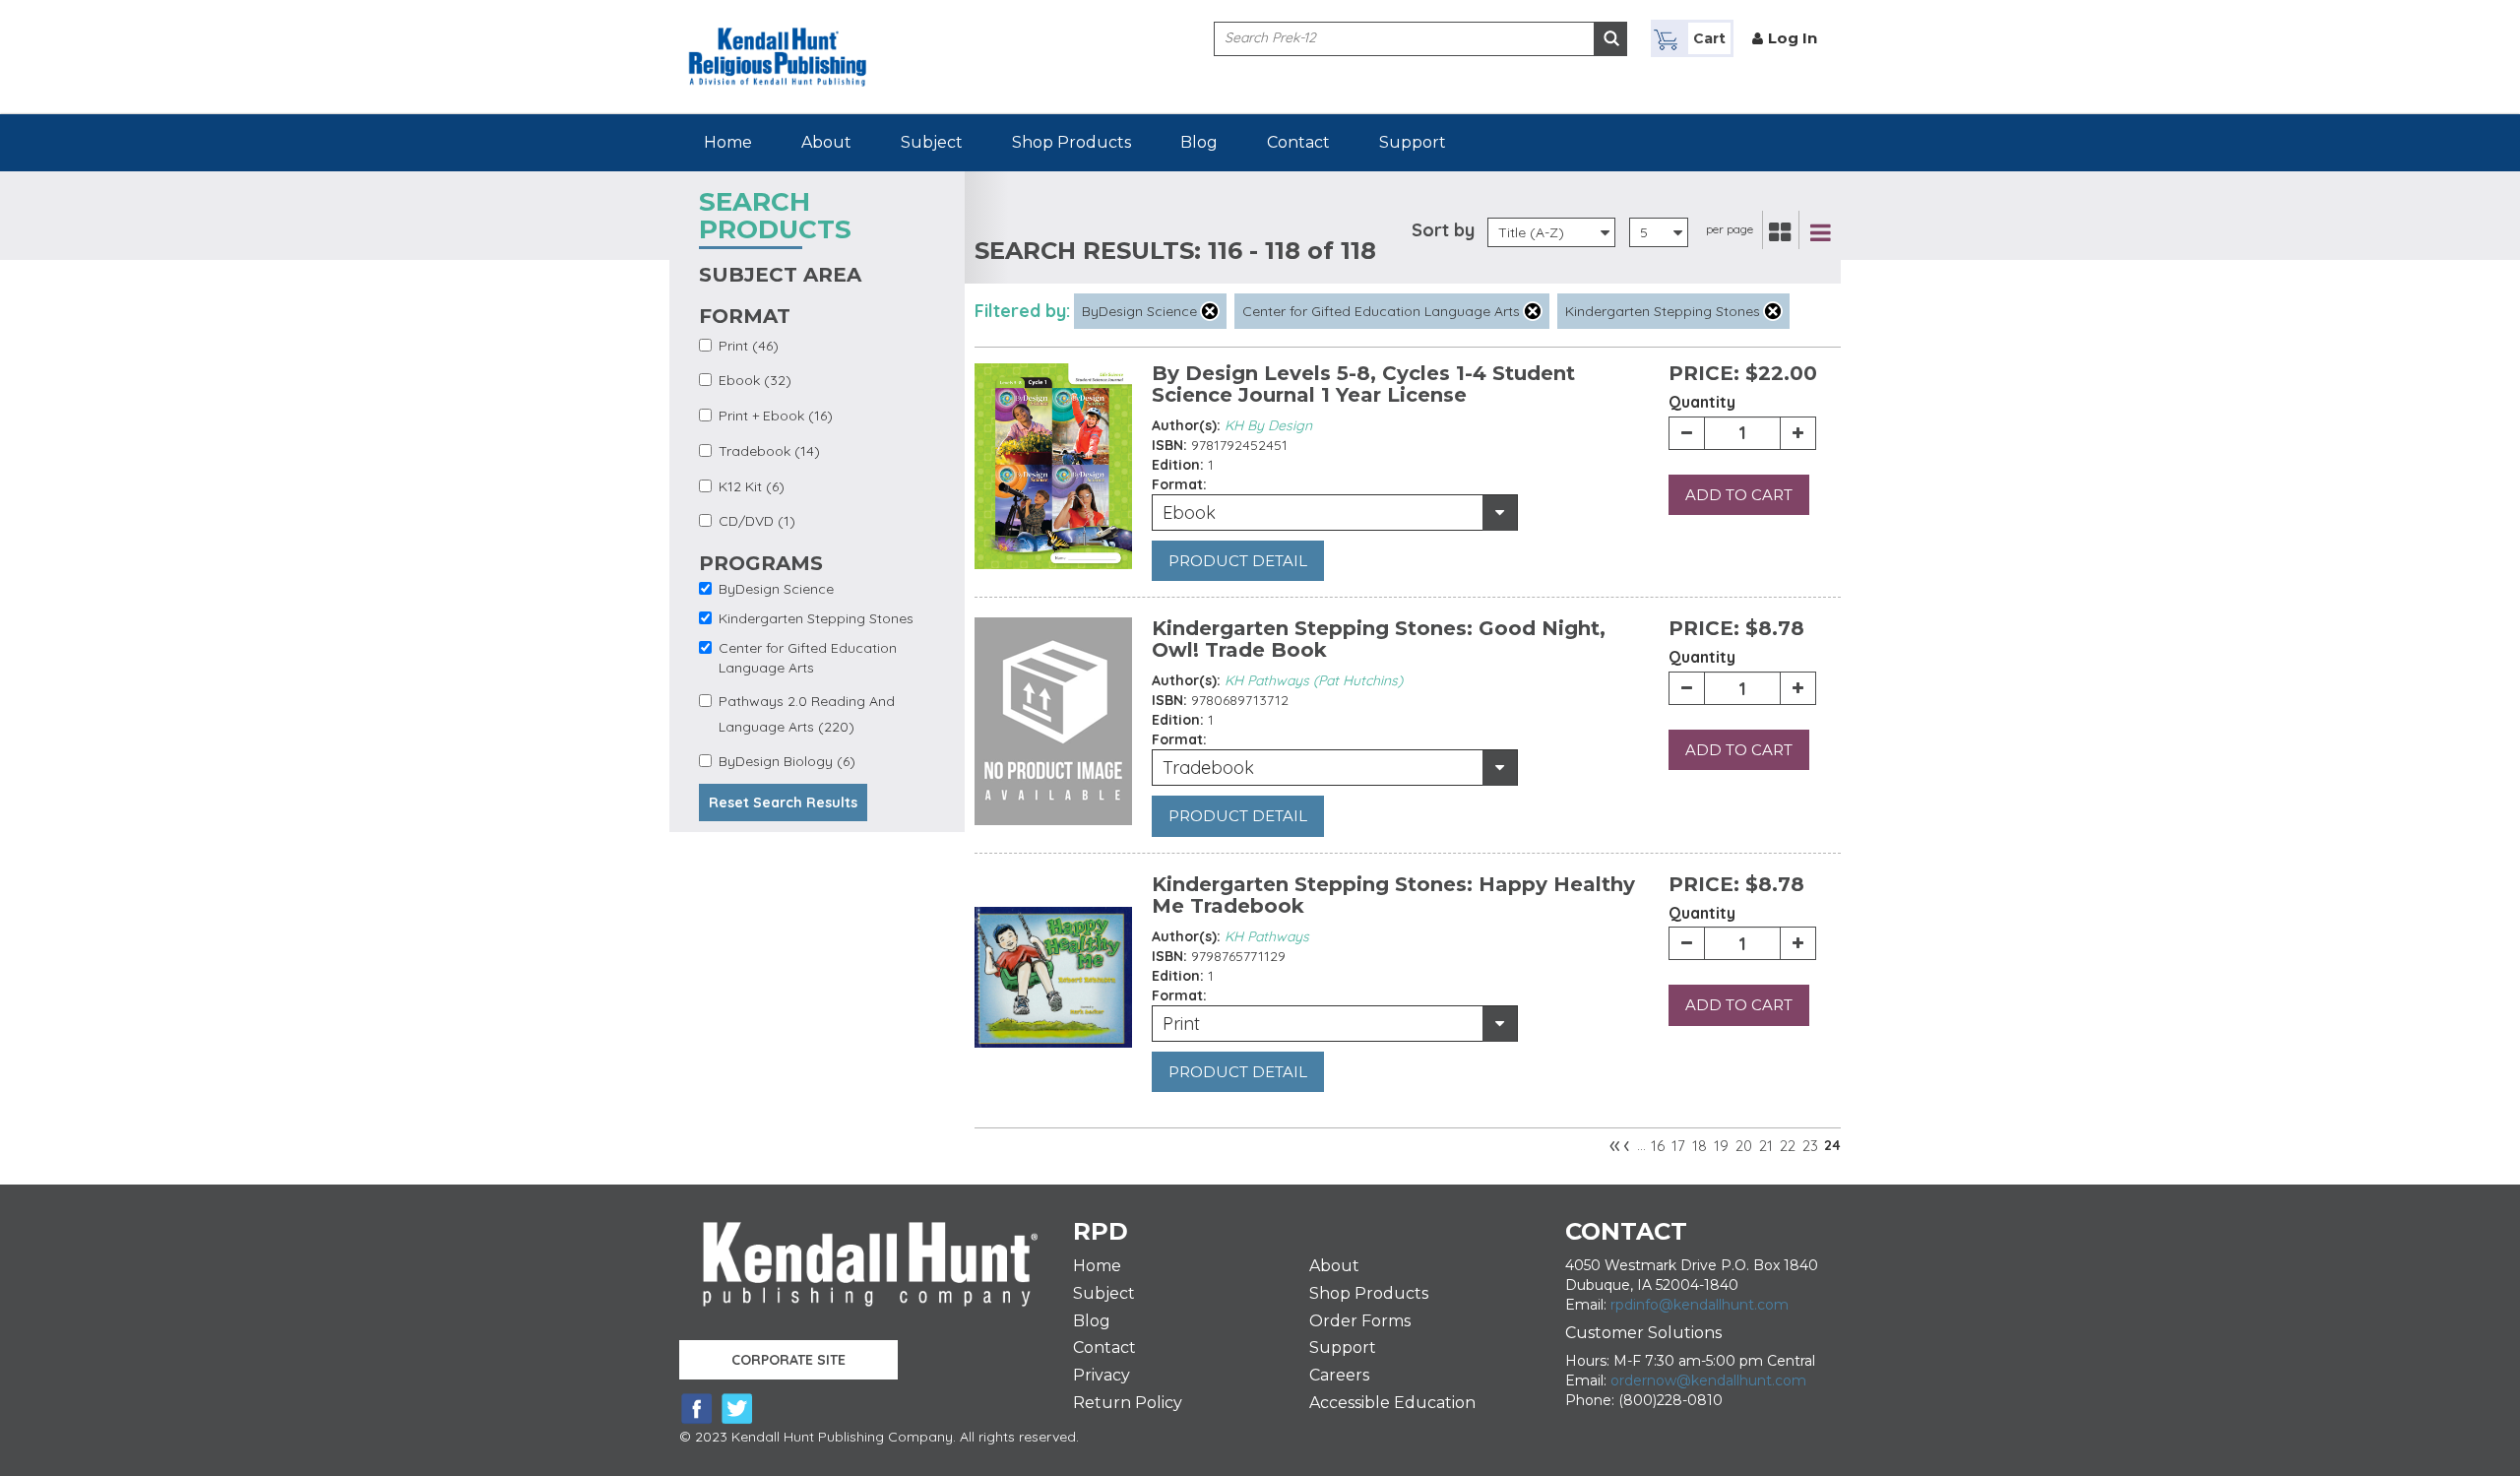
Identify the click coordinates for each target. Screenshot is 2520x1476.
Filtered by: (1022, 311)
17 (1678, 1146)
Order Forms (1360, 1321)
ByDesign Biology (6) (787, 761)
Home (728, 142)
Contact (1298, 142)
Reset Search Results (783, 802)
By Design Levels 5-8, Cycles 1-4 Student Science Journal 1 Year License (1363, 384)
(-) (1210, 311)
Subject (932, 142)
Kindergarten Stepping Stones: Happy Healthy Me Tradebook (1393, 895)
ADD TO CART (1739, 495)
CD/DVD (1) (757, 521)
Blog (1199, 142)
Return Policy (1128, 1403)
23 (1810, 1146)
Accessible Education (1392, 1403)
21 (1766, 1146)
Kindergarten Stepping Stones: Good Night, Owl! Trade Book (1379, 639)
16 (1658, 1146)
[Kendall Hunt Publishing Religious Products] (778, 42)
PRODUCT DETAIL (1238, 561)
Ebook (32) (755, 380)
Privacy (1102, 1375)
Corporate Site (788, 1360)
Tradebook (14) (769, 451)
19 (1721, 1146)
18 (1700, 1146)
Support (1413, 142)
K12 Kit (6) (752, 486)
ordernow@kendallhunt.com (1708, 1380)
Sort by (1443, 230)
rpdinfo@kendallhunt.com (1700, 1305)
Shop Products (1071, 142)
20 (1744, 1146)
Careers (1339, 1375)
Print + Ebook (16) (776, 416)
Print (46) (749, 346)
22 (1788, 1146)
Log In (1793, 38)
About (826, 142)
